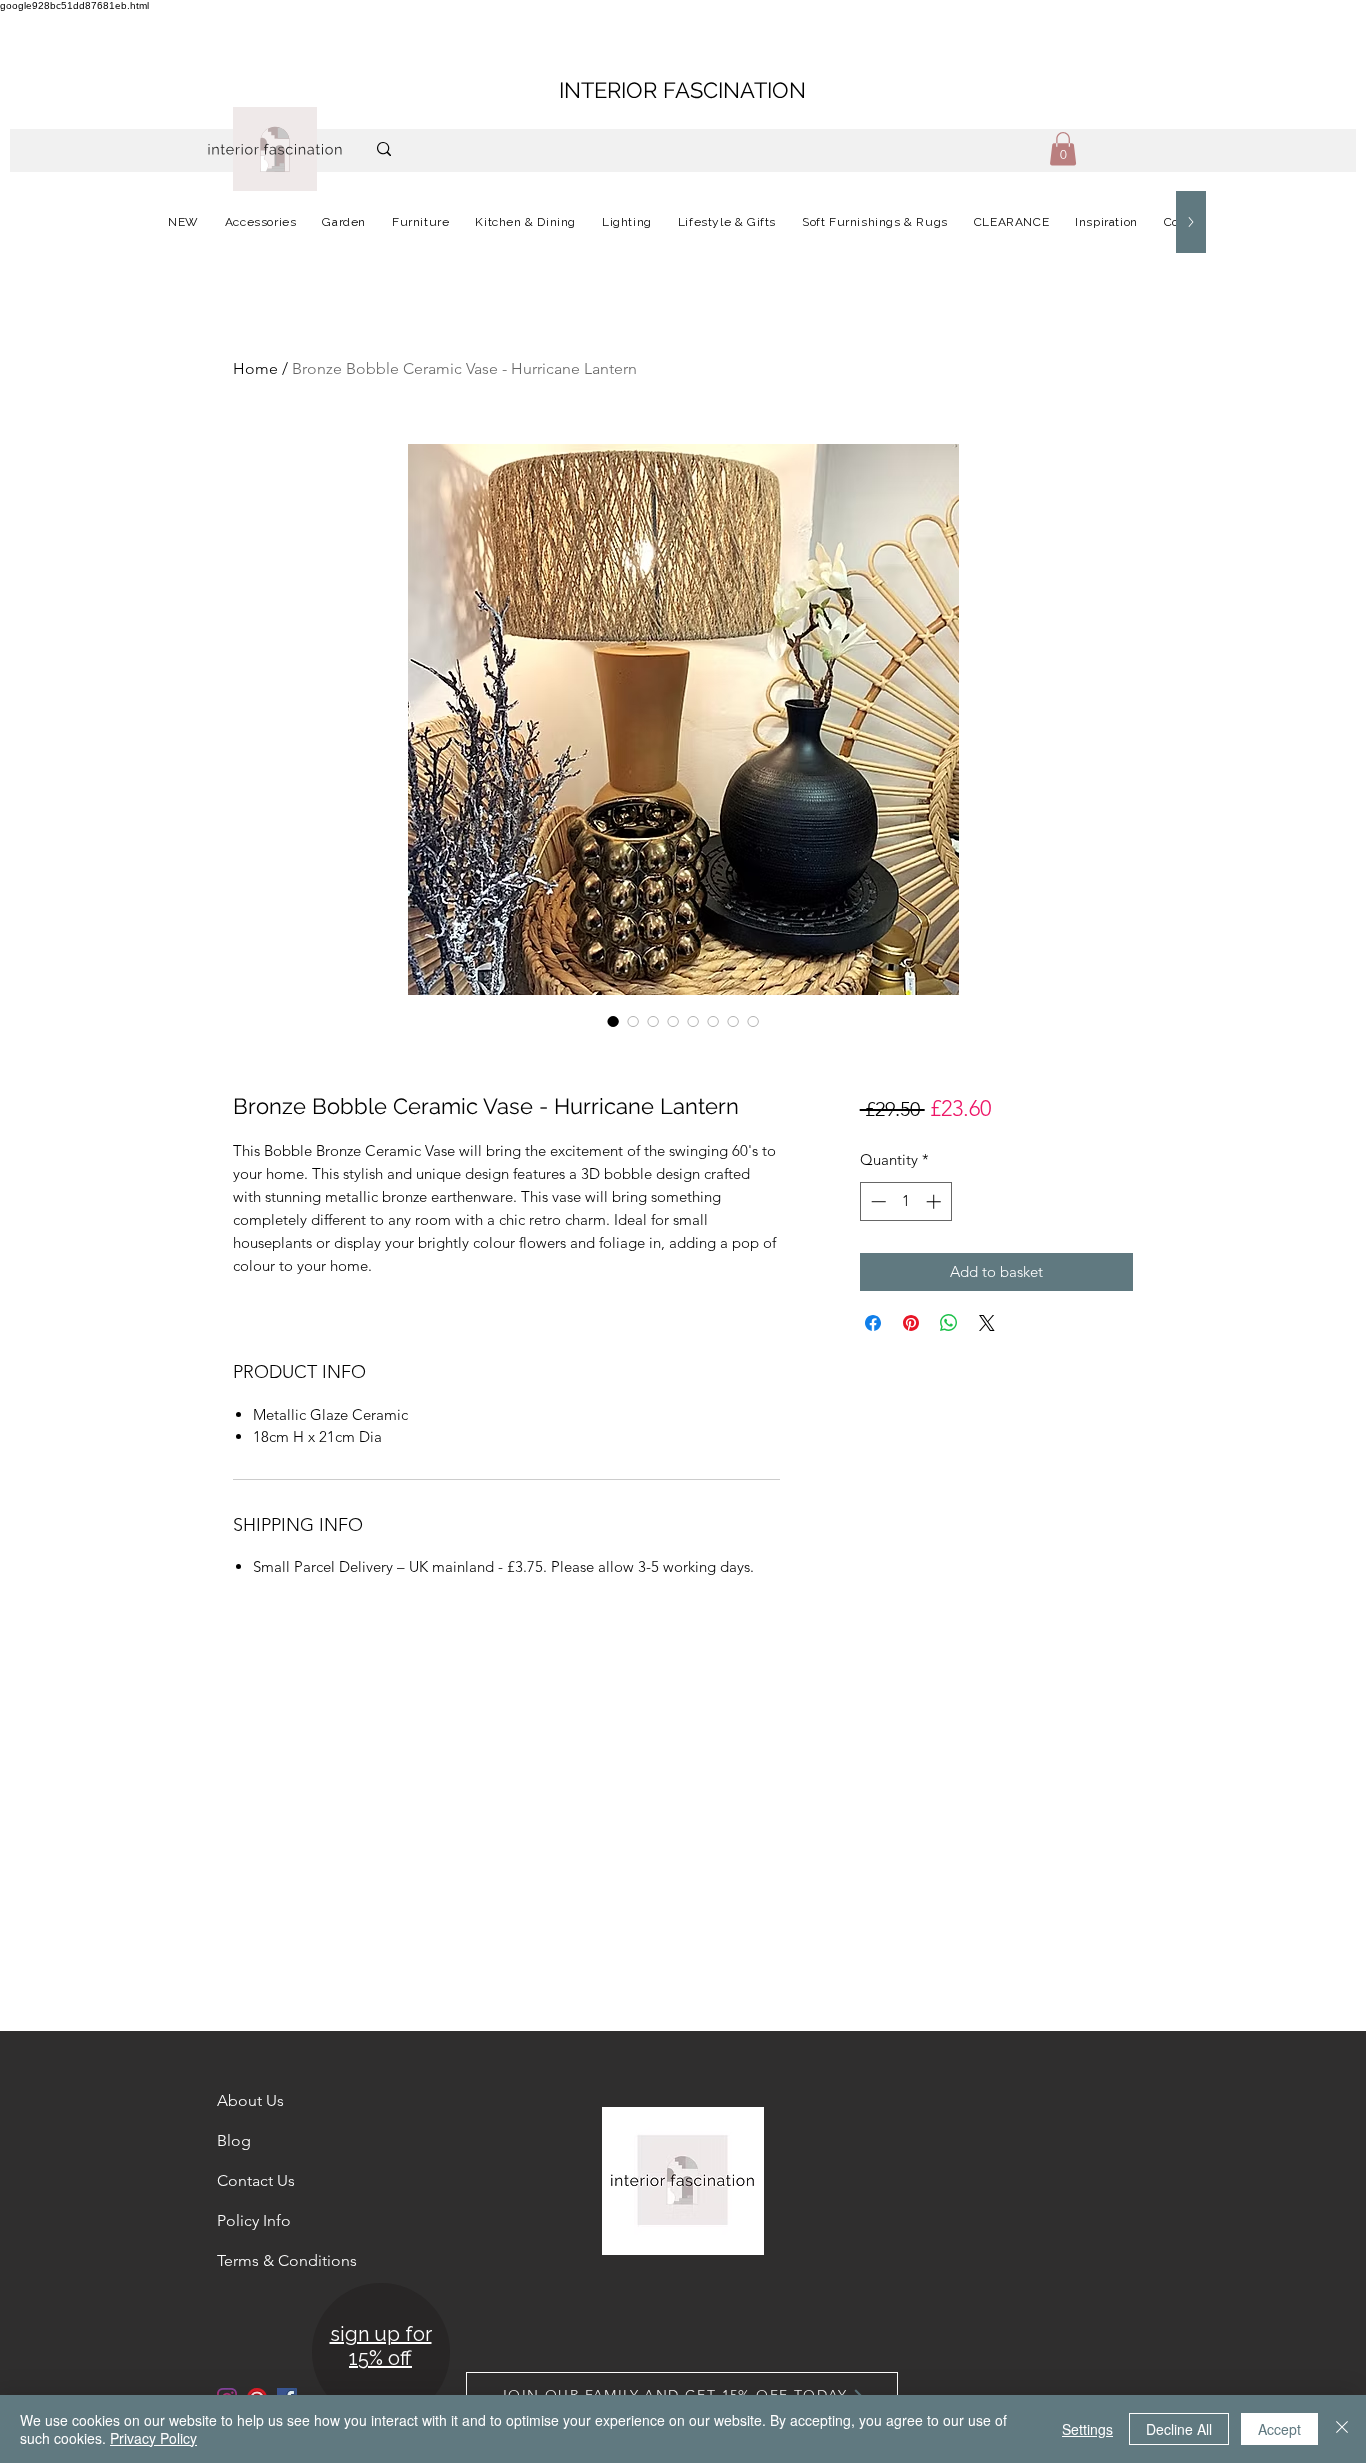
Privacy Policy (153, 2438)
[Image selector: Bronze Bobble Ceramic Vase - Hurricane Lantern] (613, 1021)
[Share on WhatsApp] (949, 1323)
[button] (1063, 148)
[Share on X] (987, 1323)
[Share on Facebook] (873, 1323)
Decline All (1179, 2429)
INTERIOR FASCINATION (682, 90)
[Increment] (935, 1201)
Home (255, 368)
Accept (1279, 2429)
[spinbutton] (905, 1201)
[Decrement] (876, 1201)
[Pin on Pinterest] (911, 1323)
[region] (379, 2353)
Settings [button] (1087, 2429)
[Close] (1342, 2429)
